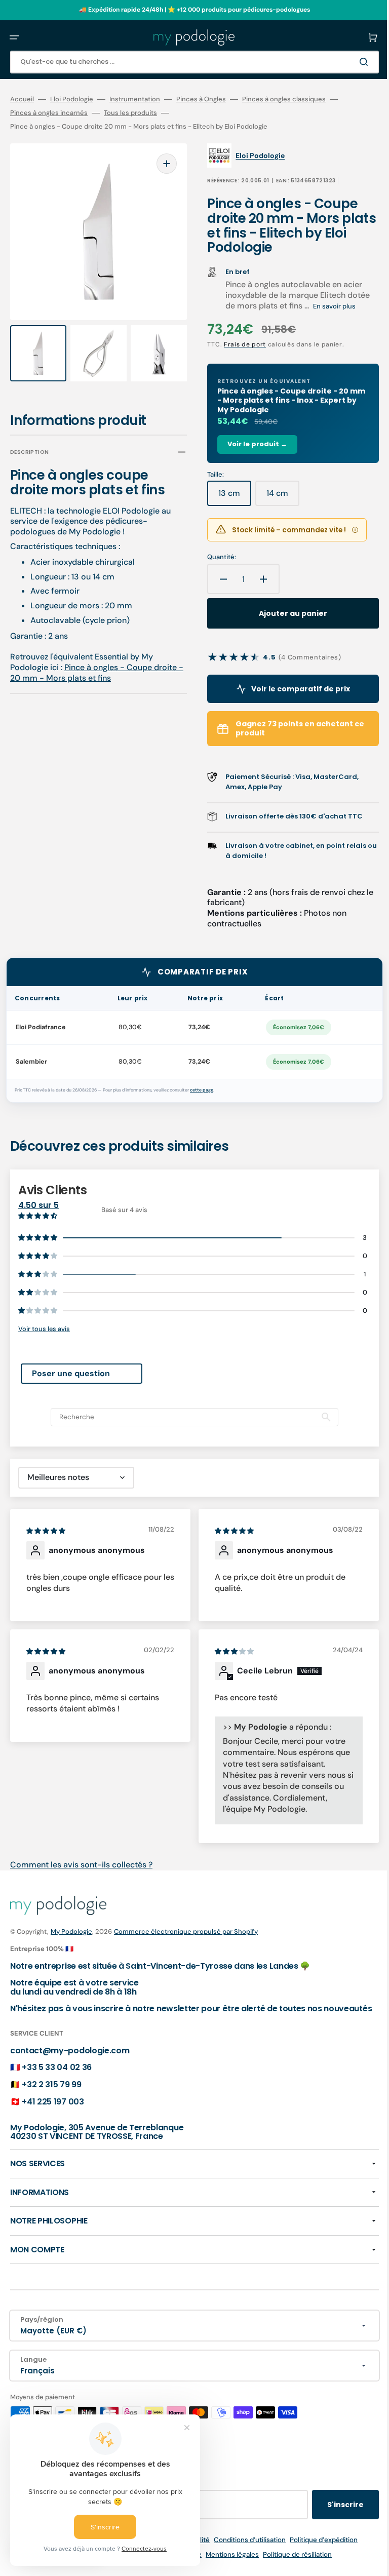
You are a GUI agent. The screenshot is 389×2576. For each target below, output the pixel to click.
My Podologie (71, 1931)
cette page (202, 1090)
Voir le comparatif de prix (289, 689)
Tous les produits (130, 113)
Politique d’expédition (316, 2549)
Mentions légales (225, 2564)
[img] (47, 1530)
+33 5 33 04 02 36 (57, 2076)
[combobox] (187, 62)
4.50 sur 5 (38, 1205)
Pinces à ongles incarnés (49, 113)
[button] (14, 37)
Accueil (22, 99)
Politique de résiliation (290, 2564)
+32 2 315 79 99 (51, 2094)
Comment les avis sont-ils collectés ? (81, 1865)
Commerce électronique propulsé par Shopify (186, 1931)
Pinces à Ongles (201, 99)
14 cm (276, 497)
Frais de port (238, 344)
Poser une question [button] (71, 1373)
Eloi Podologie (72, 99)
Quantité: (215, 557)
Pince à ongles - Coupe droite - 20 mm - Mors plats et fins (93, 663)
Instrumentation (135, 99)
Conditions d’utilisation (242, 2549)
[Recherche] (351, 62)
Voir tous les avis (44, 1329)
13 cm (228, 497)
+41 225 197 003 (53, 2110)
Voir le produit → (250, 444)
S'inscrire (330, 2514)
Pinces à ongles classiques (284, 99)
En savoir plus (327, 306)
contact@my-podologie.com (70, 2059)
